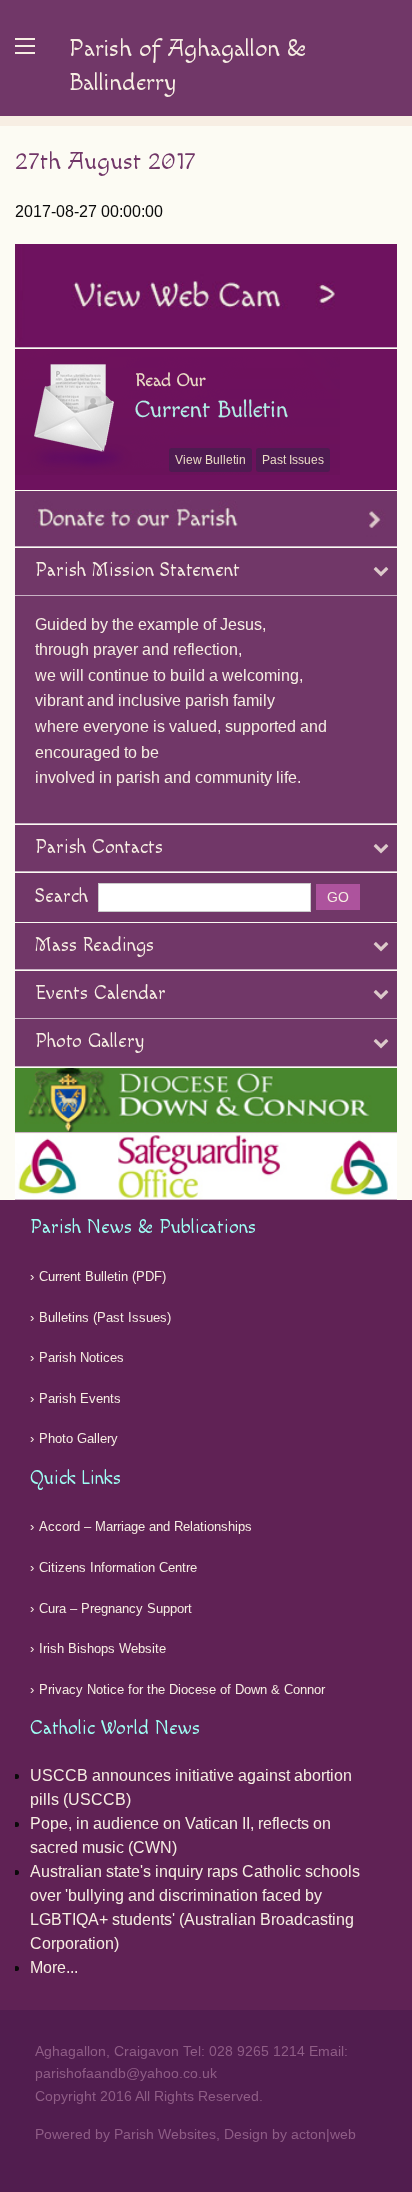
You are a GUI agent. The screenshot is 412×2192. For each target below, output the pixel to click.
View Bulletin (210, 460)
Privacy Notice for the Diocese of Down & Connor (182, 1689)
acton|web (323, 2134)
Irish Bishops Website (102, 1648)
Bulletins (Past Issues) (105, 1317)
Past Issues (293, 460)
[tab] (206, 572)
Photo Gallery (78, 1438)
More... (54, 1967)
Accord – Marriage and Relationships (145, 1526)
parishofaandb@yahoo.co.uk (126, 2073)
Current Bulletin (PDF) (102, 1276)
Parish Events (80, 1398)
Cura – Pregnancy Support (115, 1608)
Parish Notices (81, 1357)
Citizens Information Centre (118, 1567)
